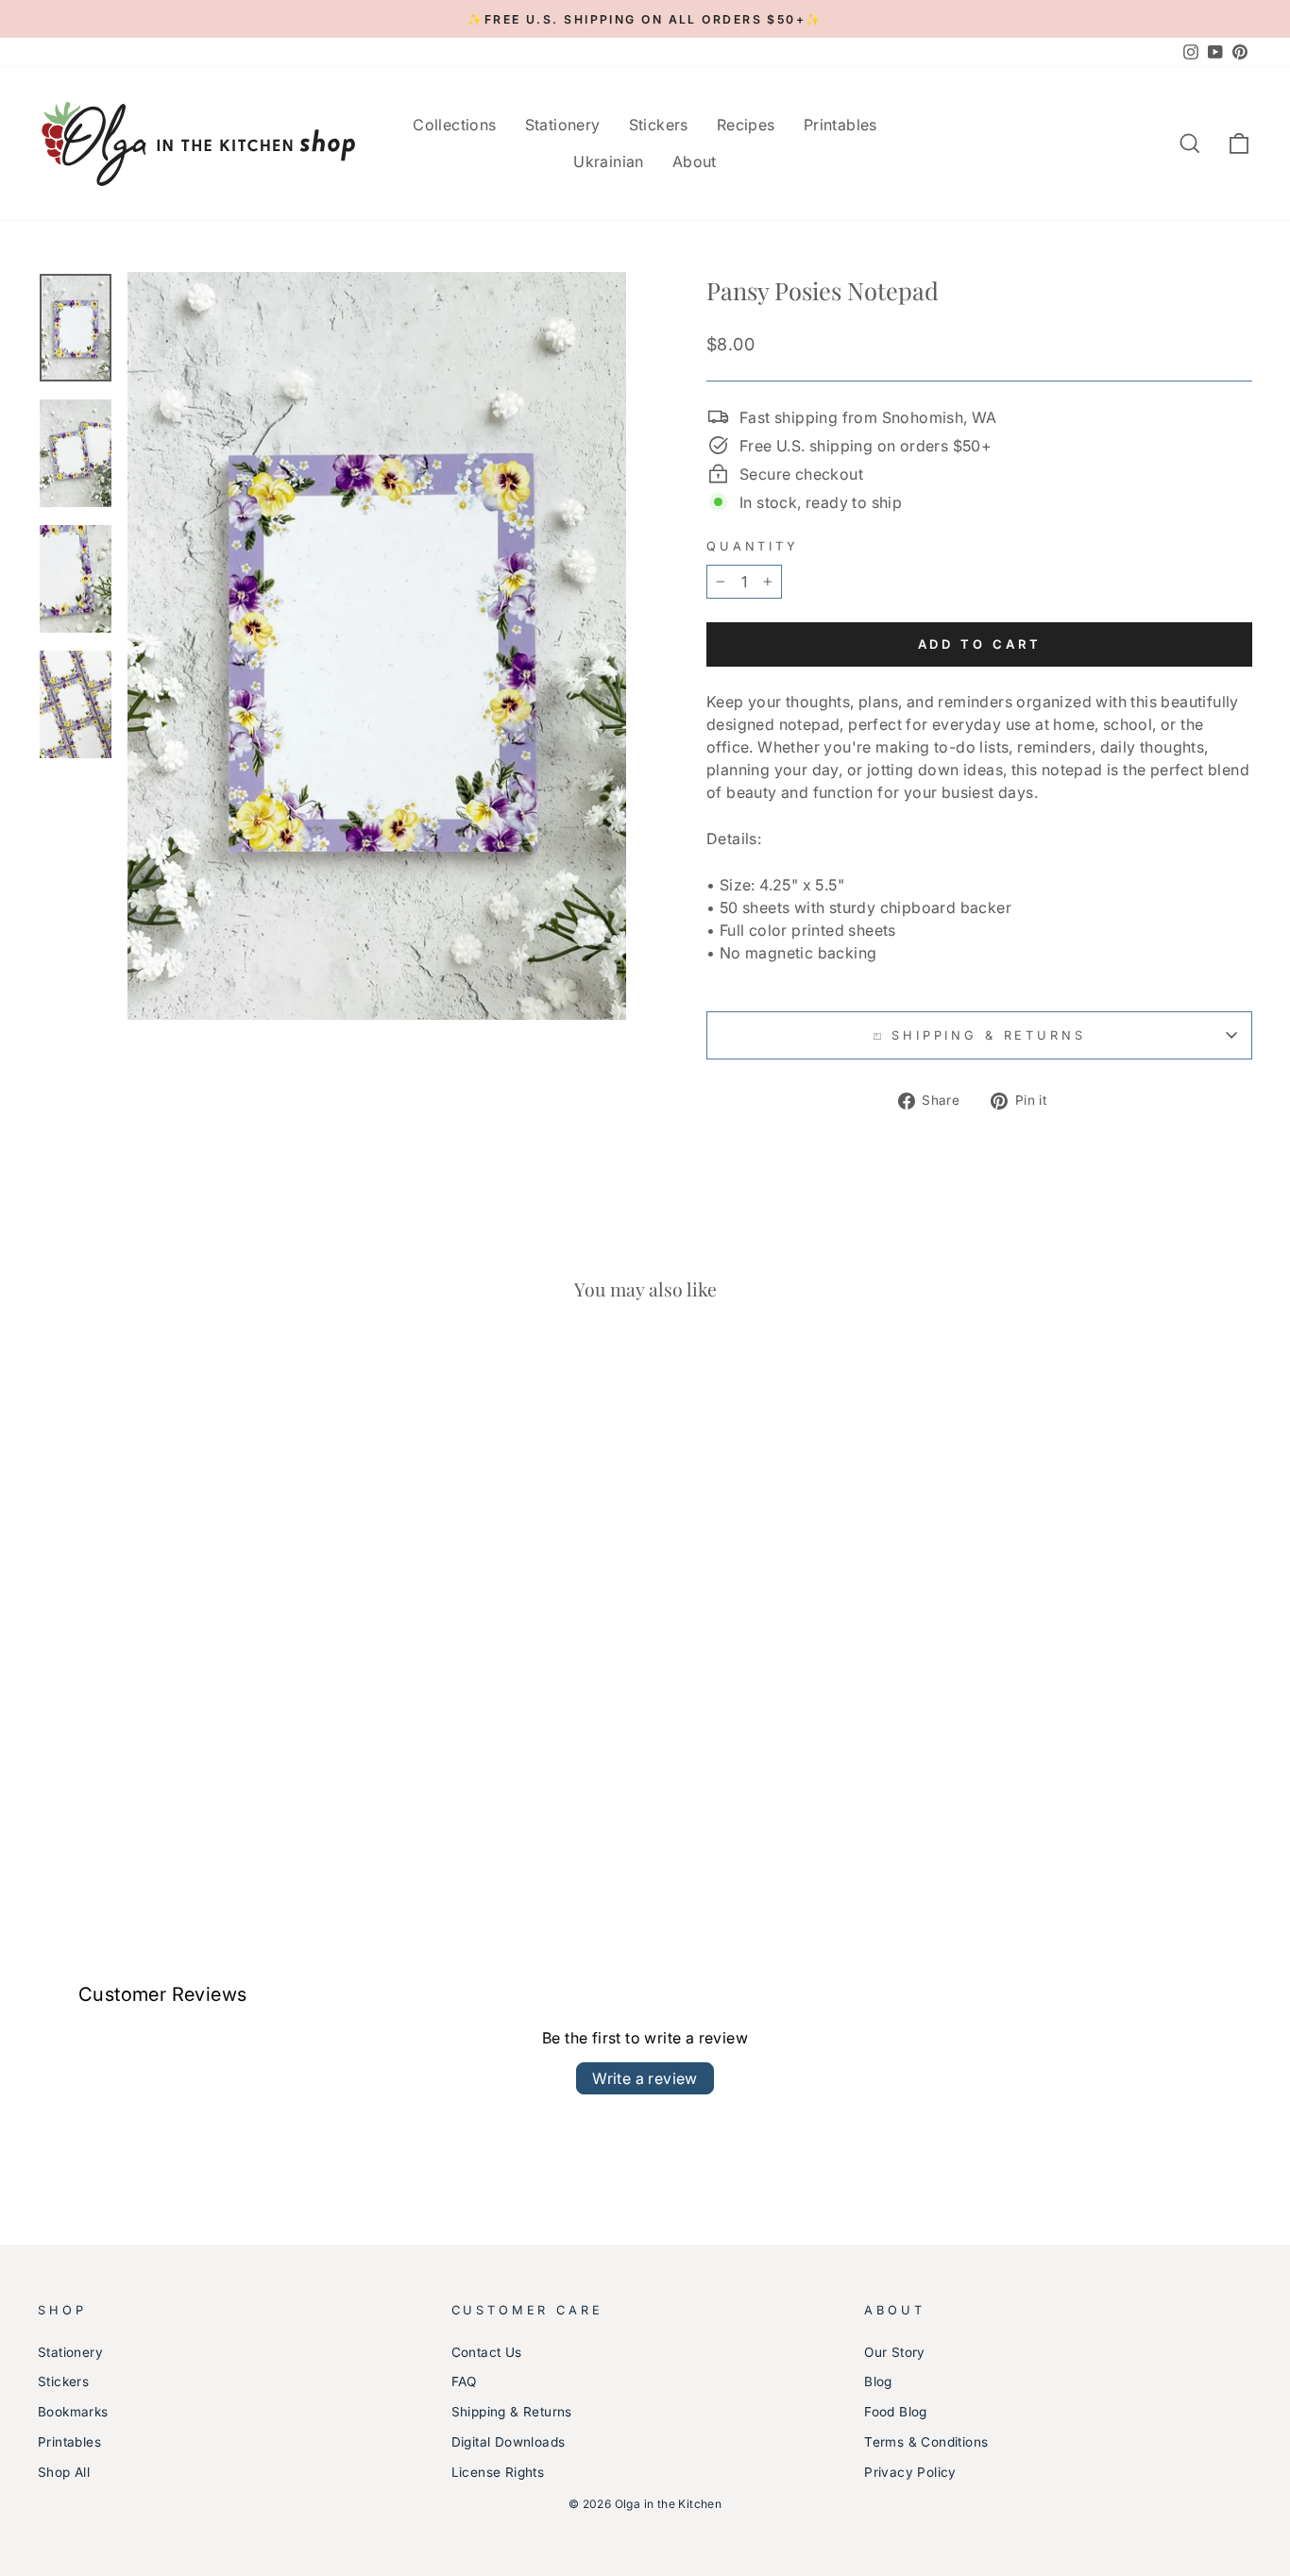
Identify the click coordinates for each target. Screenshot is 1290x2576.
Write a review (645, 2078)
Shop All (64, 2472)
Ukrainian (609, 161)
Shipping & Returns (512, 2412)
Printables (840, 125)
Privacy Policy (910, 2472)
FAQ (464, 2381)
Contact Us (487, 2352)
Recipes (746, 125)
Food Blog (896, 2412)
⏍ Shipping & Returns (980, 1035)
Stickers (659, 125)
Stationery (563, 125)
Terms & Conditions (926, 2442)
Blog (878, 2381)
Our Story (895, 2352)
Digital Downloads (509, 2442)
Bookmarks (73, 2412)
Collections (454, 125)
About (695, 161)
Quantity (753, 546)
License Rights (498, 2472)
